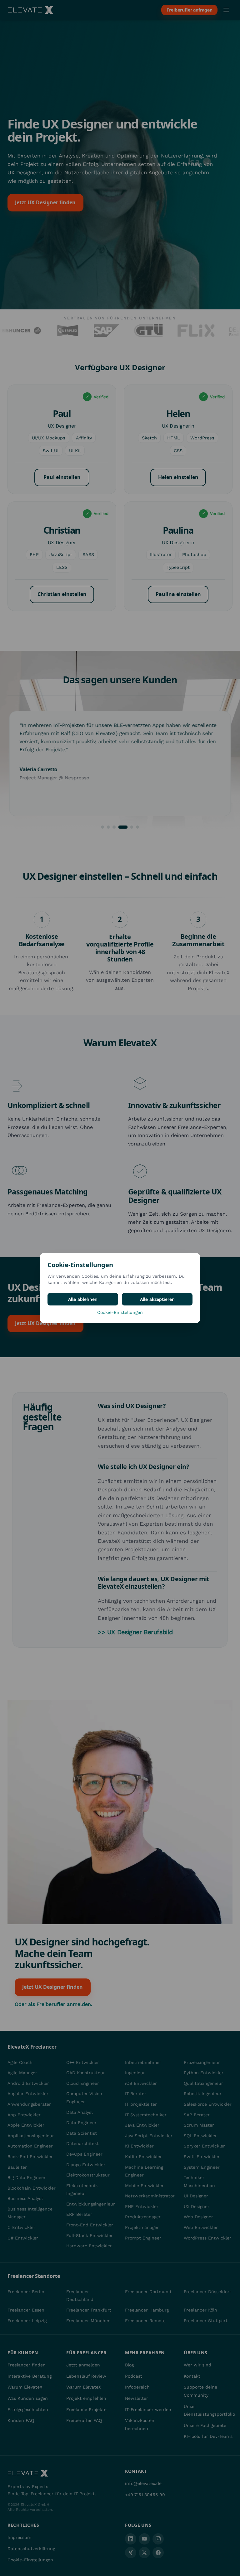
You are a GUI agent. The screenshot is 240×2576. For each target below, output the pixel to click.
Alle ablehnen (83, 1299)
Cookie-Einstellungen (120, 1312)
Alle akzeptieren (157, 1299)
